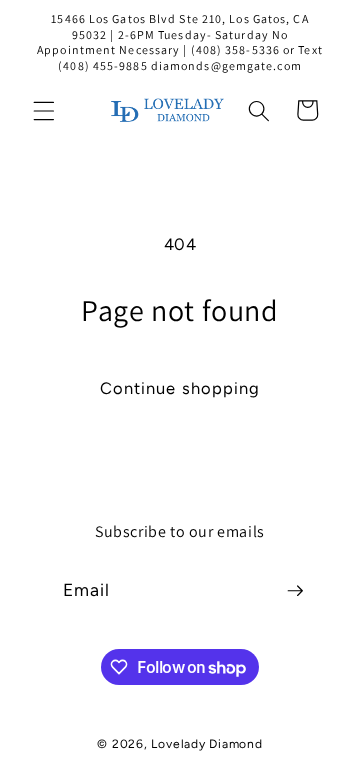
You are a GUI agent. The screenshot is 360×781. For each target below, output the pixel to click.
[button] (44, 110)
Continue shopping (180, 388)
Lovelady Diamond (206, 744)
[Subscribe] (295, 591)
